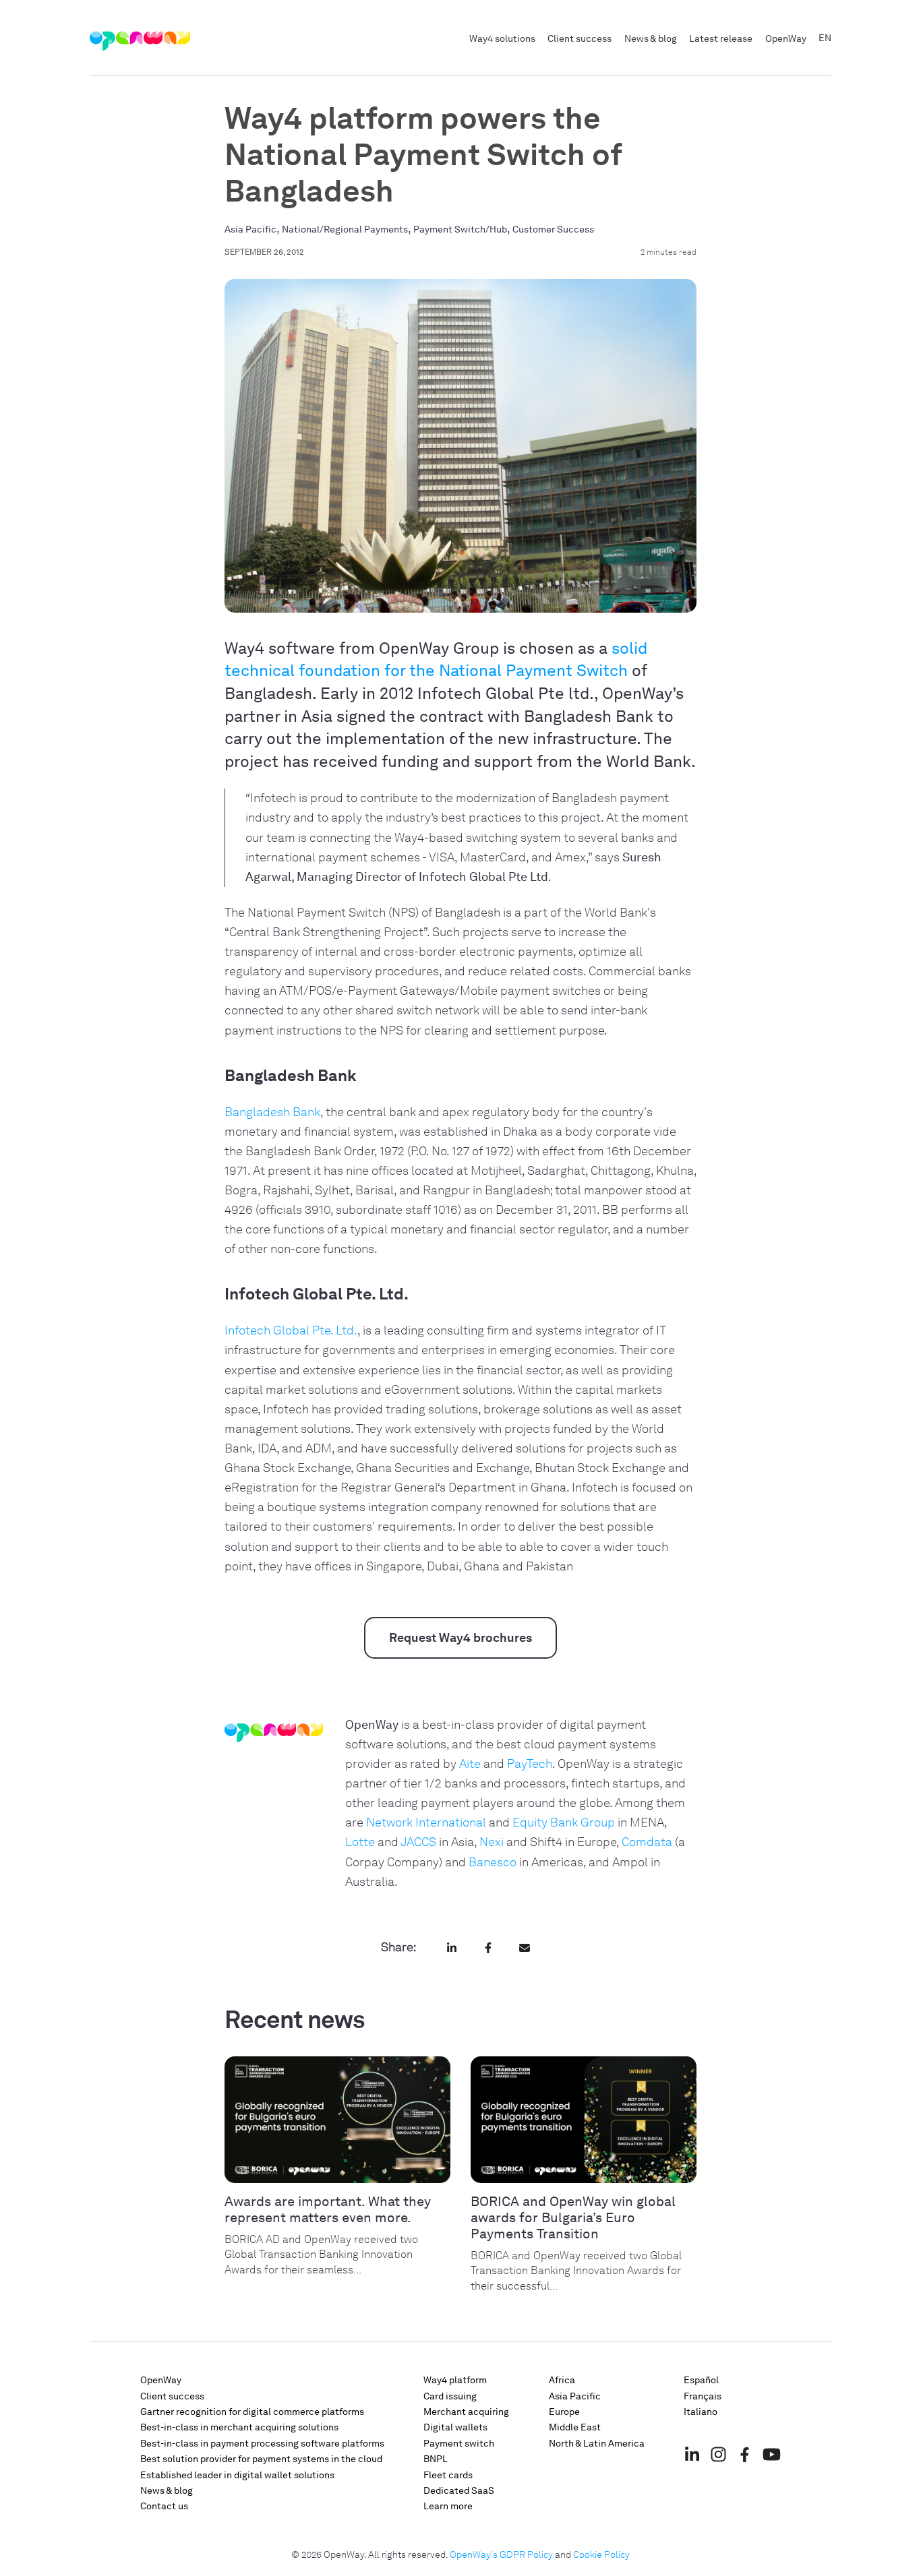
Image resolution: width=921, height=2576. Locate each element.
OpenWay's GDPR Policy (501, 2555)
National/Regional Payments (345, 229)
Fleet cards (448, 2475)
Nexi (492, 1842)
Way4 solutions (502, 38)
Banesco (493, 1862)
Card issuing (450, 2396)
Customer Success (553, 229)
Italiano (701, 2412)
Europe (564, 2412)
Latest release (721, 38)
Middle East (575, 2427)
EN (825, 38)
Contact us (164, 2506)
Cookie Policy (601, 2555)
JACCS (418, 1842)
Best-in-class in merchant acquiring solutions (239, 2427)
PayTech (530, 1764)
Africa (562, 2380)
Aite (470, 1764)
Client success (580, 38)
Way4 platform (455, 2380)
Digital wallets (455, 2427)
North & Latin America (597, 2444)
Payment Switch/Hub (460, 229)
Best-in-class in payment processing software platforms (262, 2444)
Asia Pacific (250, 229)
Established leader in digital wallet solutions (237, 2475)
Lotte (360, 1842)
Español (701, 2380)
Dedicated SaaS (459, 2491)
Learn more (448, 2506)
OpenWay (786, 38)
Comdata (647, 1842)
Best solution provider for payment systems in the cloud (261, 2459)
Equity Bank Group (564, 1822)
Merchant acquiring (466, 2412)
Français (703, 2396)
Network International (426, 1822)
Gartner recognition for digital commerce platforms (252, 2412)
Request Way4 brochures (460, 1638)
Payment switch (459, 2444)
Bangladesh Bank (272, 1112)
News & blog (651, 38)
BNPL (436, 2459)
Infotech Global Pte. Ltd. (291, 1330)
